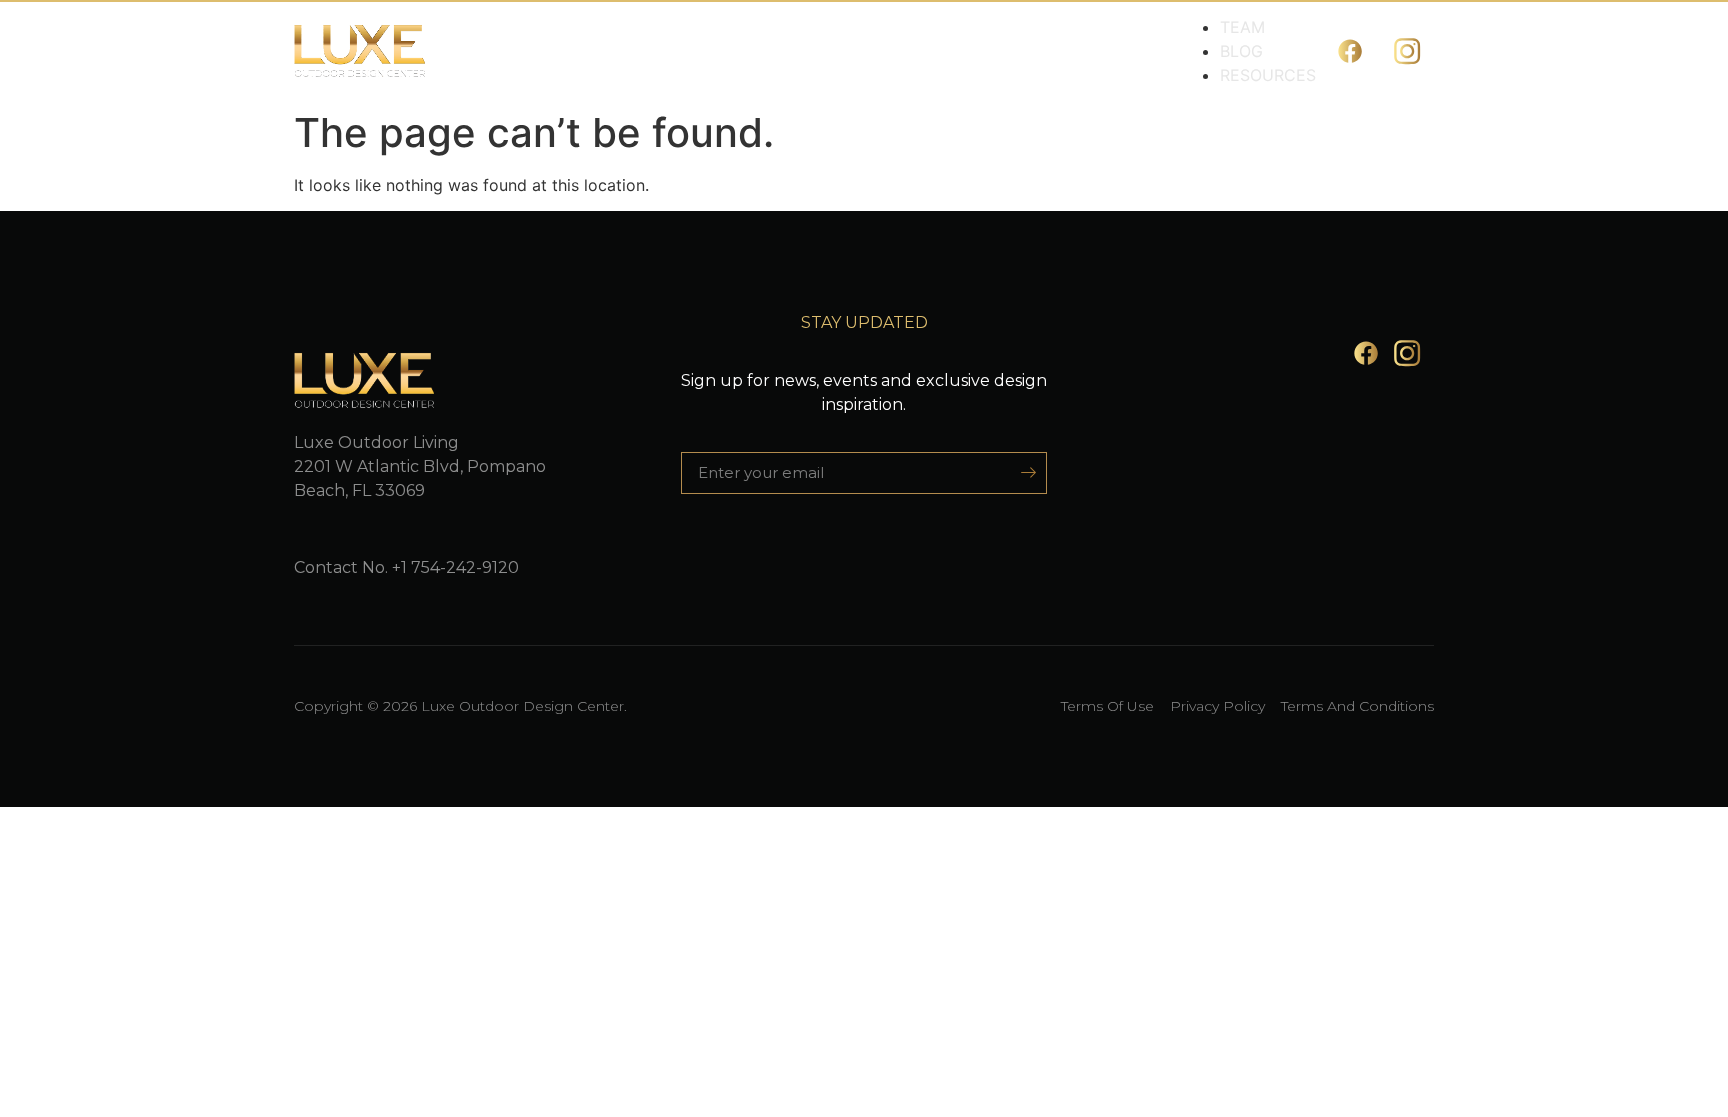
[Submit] (1021, 473)
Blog (1241, 51)
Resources (1268, 75)
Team (1242, 27)
